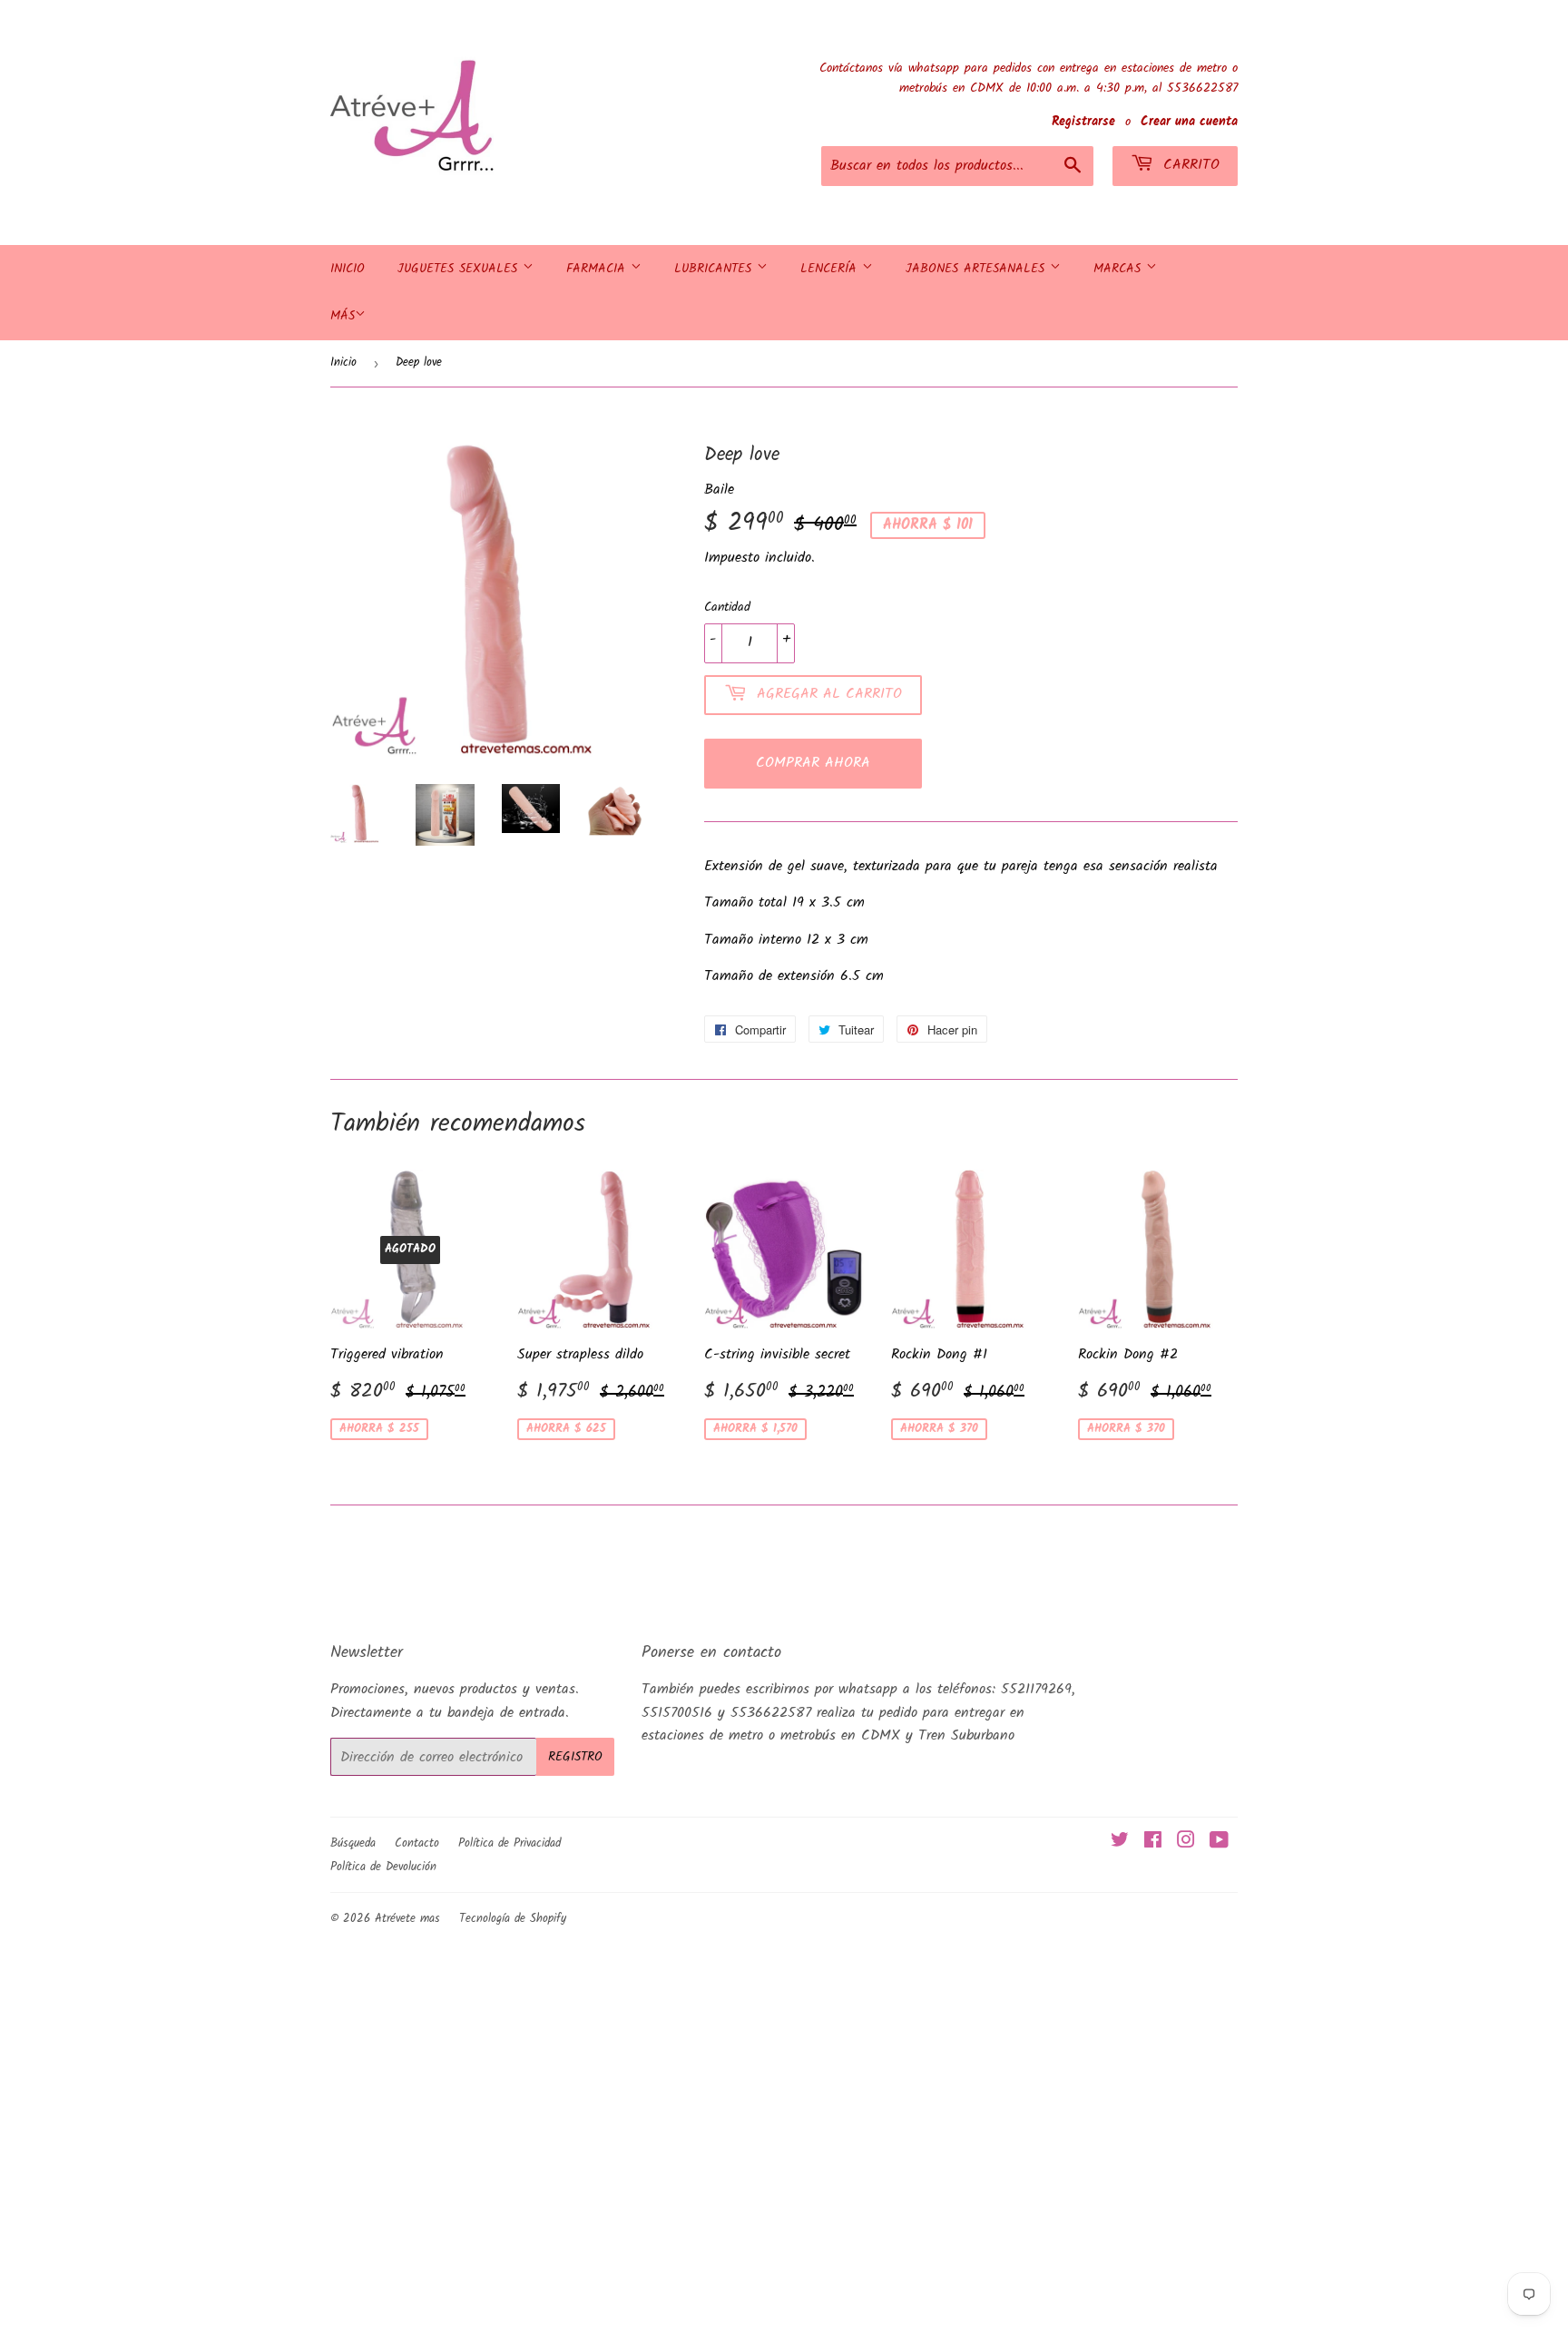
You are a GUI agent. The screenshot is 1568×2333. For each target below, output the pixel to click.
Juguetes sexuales (460, 269)
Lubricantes (715, 269)
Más (343, 316)
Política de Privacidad (510, 1843)
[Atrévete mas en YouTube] (1219, 1843)
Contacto (417, 1843)
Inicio (348, 269)
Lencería (831, 269)
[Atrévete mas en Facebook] (1153, 1843)
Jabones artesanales (978, 269)
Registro (575, 1757)
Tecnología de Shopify (513, 1919)
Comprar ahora (813, 763)
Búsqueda (353, 1843)
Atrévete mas (407, 1919)
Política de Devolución (383, 1867)
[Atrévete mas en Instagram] (1186, 1843)
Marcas (1120, 269)
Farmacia (598, 269)
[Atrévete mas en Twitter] (1120, 1843)
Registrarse (1083, 122)
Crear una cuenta (1189, 122)
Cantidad (727, 607)
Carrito (1189, 165)
